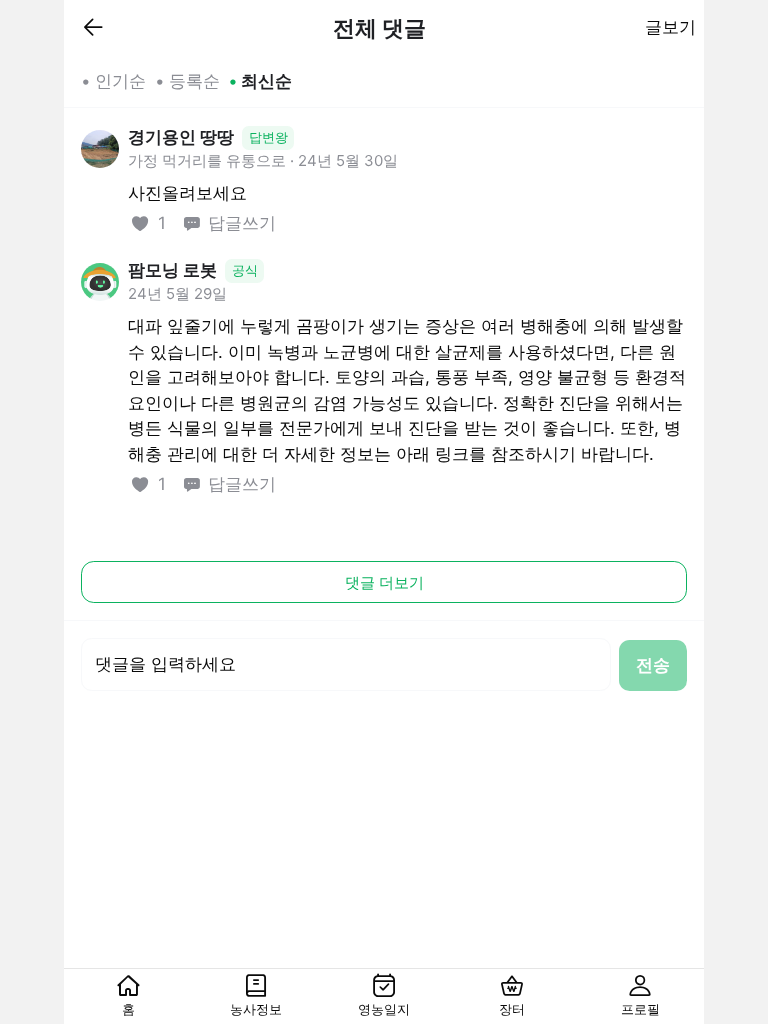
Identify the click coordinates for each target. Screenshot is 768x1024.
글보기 (670, 27)
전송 (653, 665)
